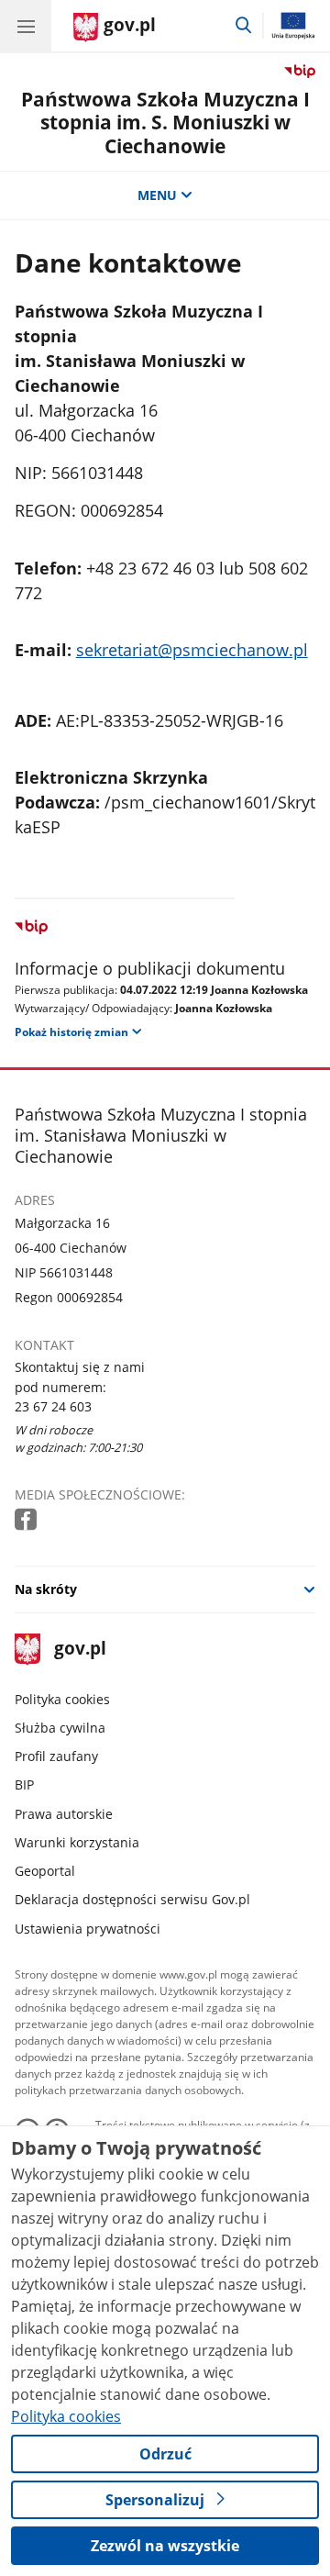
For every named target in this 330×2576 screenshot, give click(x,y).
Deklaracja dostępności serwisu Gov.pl (132, 1899)
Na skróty (46, 1589)
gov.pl (79, 1650)
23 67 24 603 (53, 1406)
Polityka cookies (62, 1699)
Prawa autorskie (64, 1814)
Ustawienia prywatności (88, 1929)
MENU (157, 195)
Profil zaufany (56, 1756)
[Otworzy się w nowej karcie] (27, 1520)
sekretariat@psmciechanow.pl (192, 650)
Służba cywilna (60, 1728)
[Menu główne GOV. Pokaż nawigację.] (26, 26)
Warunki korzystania (77, 1842)
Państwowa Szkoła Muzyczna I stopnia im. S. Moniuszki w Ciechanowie (165, 122)
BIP (24, 1784)
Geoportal (45, 1871)
